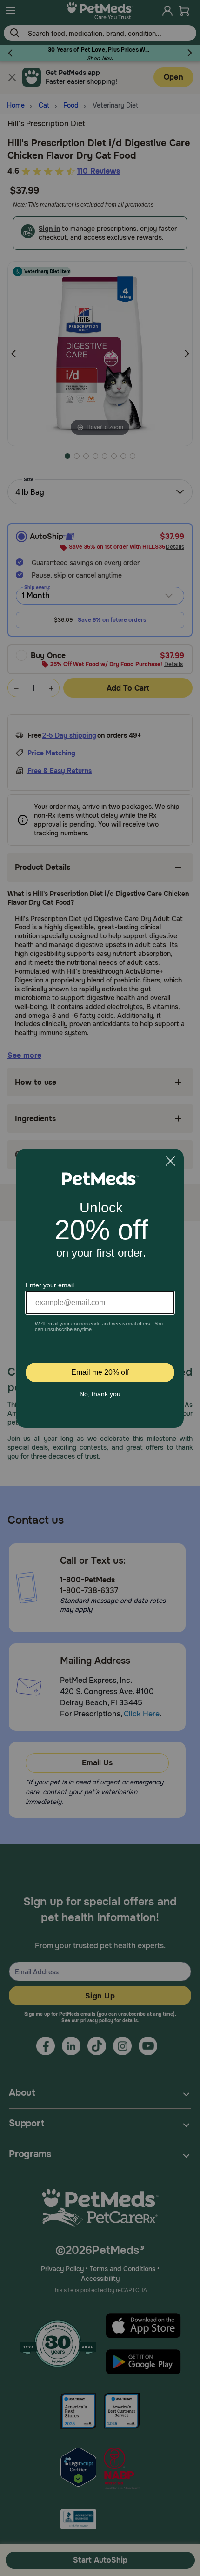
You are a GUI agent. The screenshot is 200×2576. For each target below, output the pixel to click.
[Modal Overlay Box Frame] (100, 1288)
